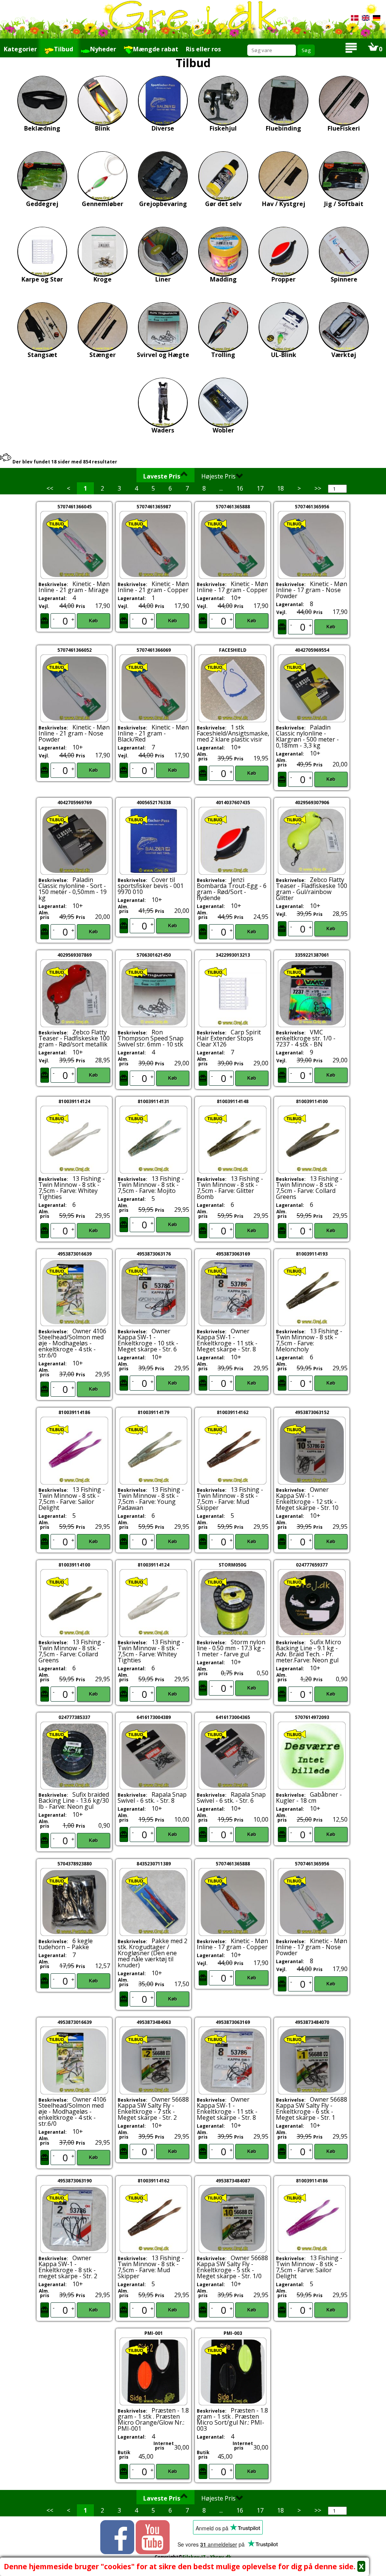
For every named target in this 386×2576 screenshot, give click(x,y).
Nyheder (103, 49)
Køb (93, 621)
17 (260, 488)
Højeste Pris (218, 476)
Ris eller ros (203, 49)
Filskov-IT (194, 2557)
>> (318, 488)
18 (280, 488)
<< (50, 488)
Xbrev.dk (221, 2557)
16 (240, 488)
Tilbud (64, 49)
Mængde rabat (156, 49)
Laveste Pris (162, 476)
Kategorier (20, 49)
